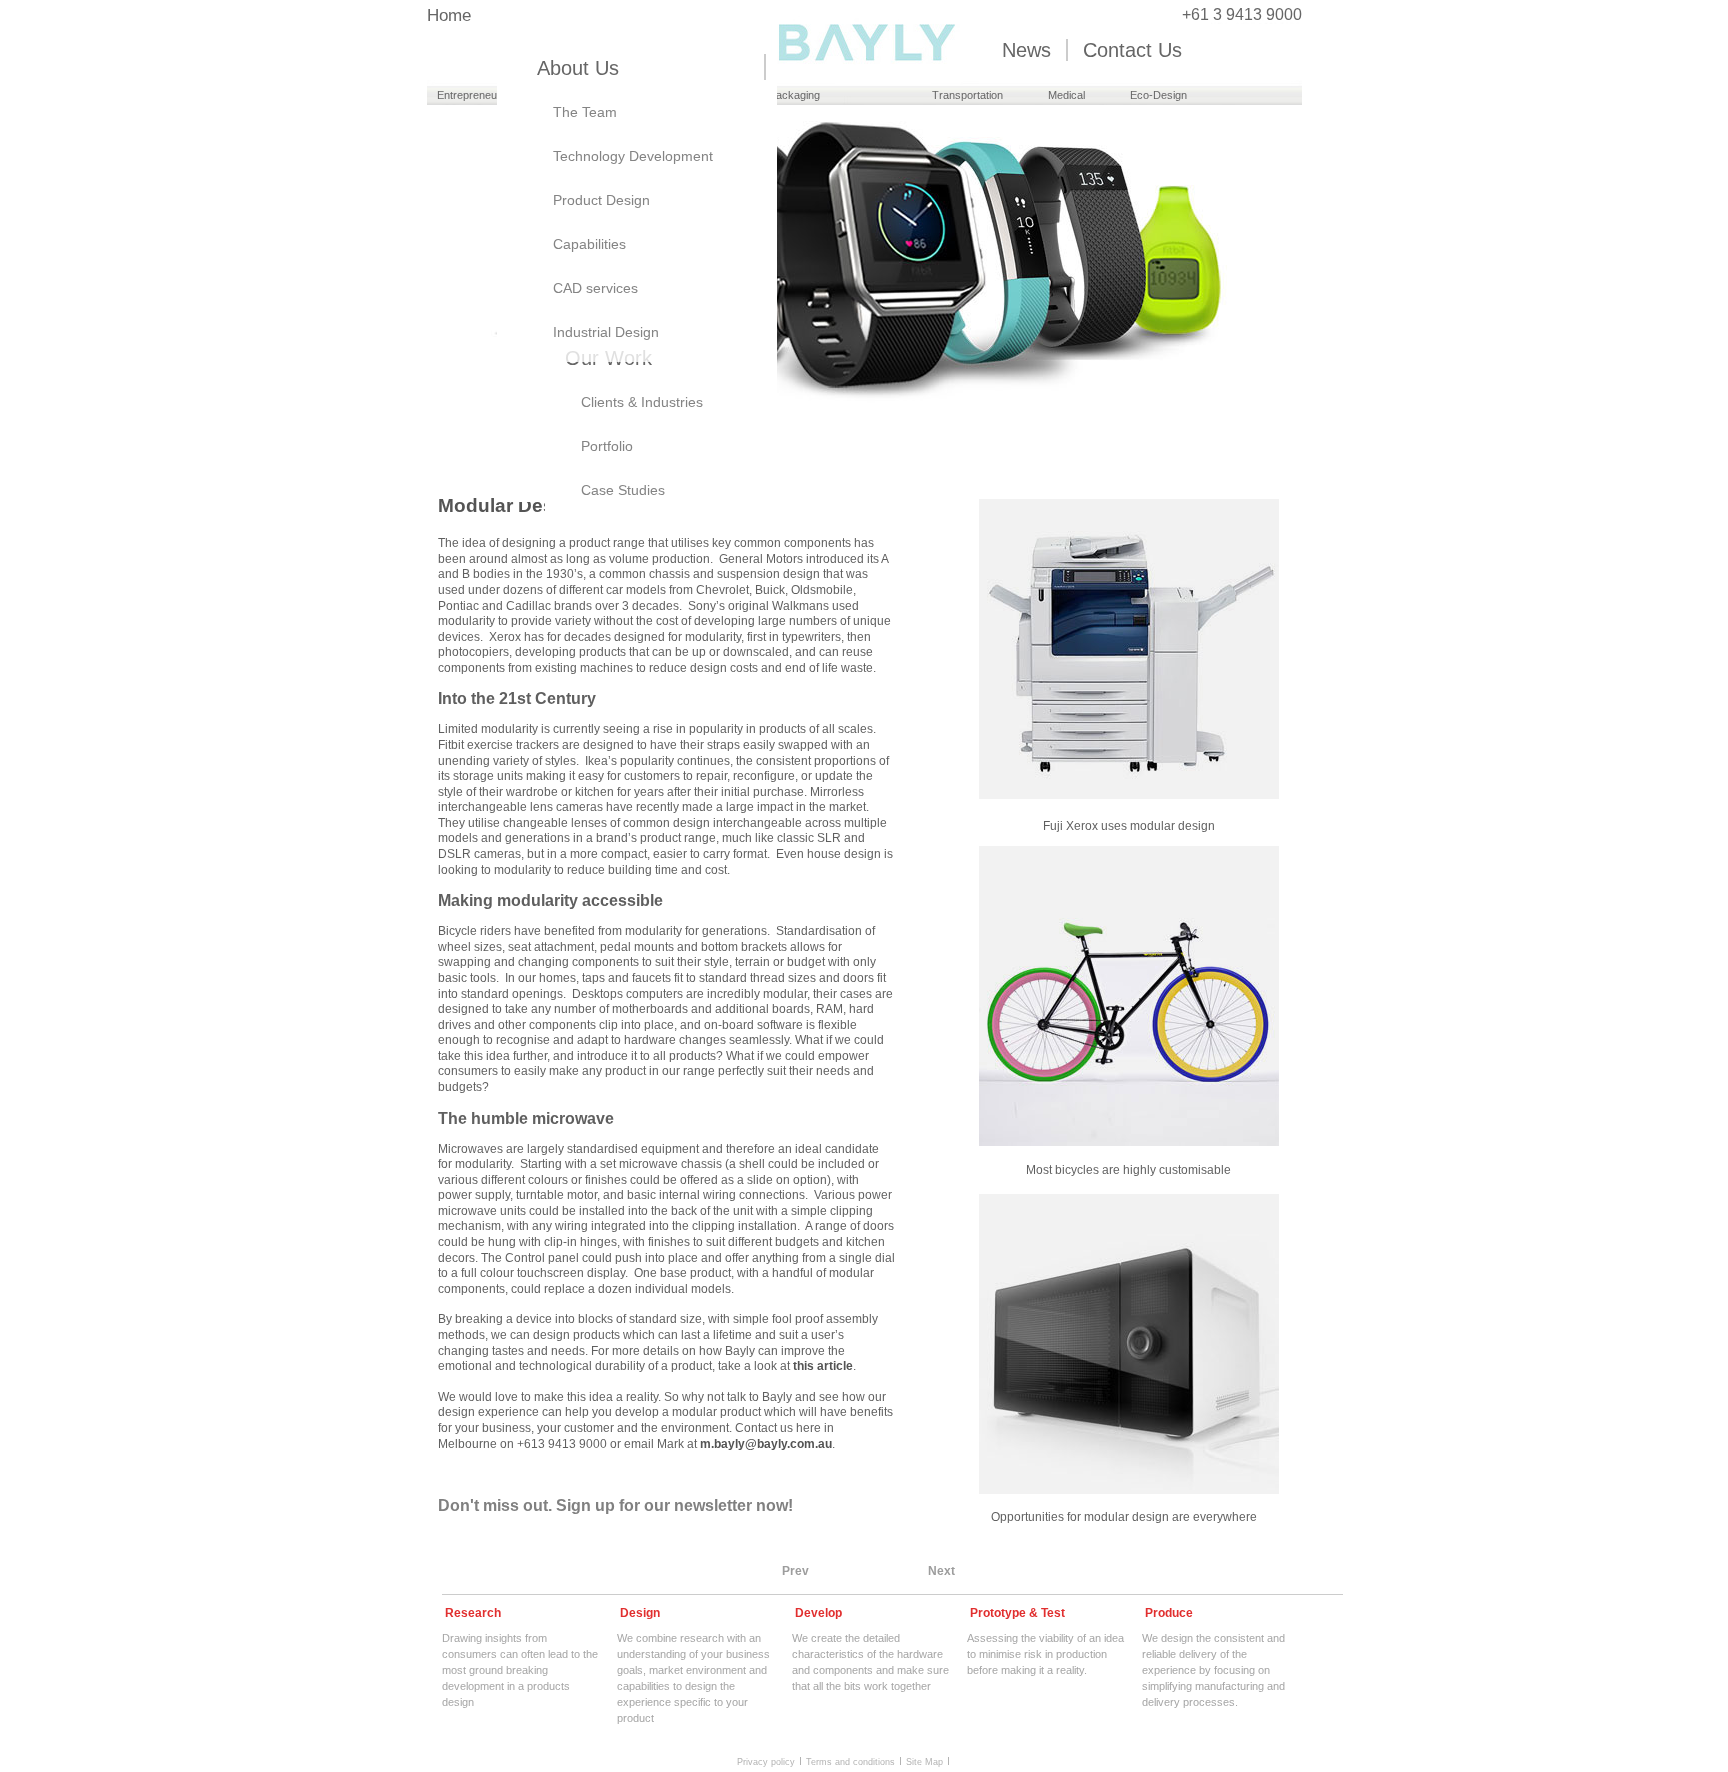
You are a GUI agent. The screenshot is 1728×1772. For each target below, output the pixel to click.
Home (449, 16)
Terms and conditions (850, 1761)
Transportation (967, 95)
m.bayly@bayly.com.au (766, 1444)
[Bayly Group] (864, 76)
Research (473, 1613)
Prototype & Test (1017, 1613)
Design (640, 1613)
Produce (1169, 1613)
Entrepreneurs (472, 95)
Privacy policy (766, 1761)
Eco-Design (1158, 95)
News (1026, 50)
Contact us (1132, 50)
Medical (1066, 95)
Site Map (924, 1761)
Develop (818, 1613)
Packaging (794, 95)
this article (823, 1366)
